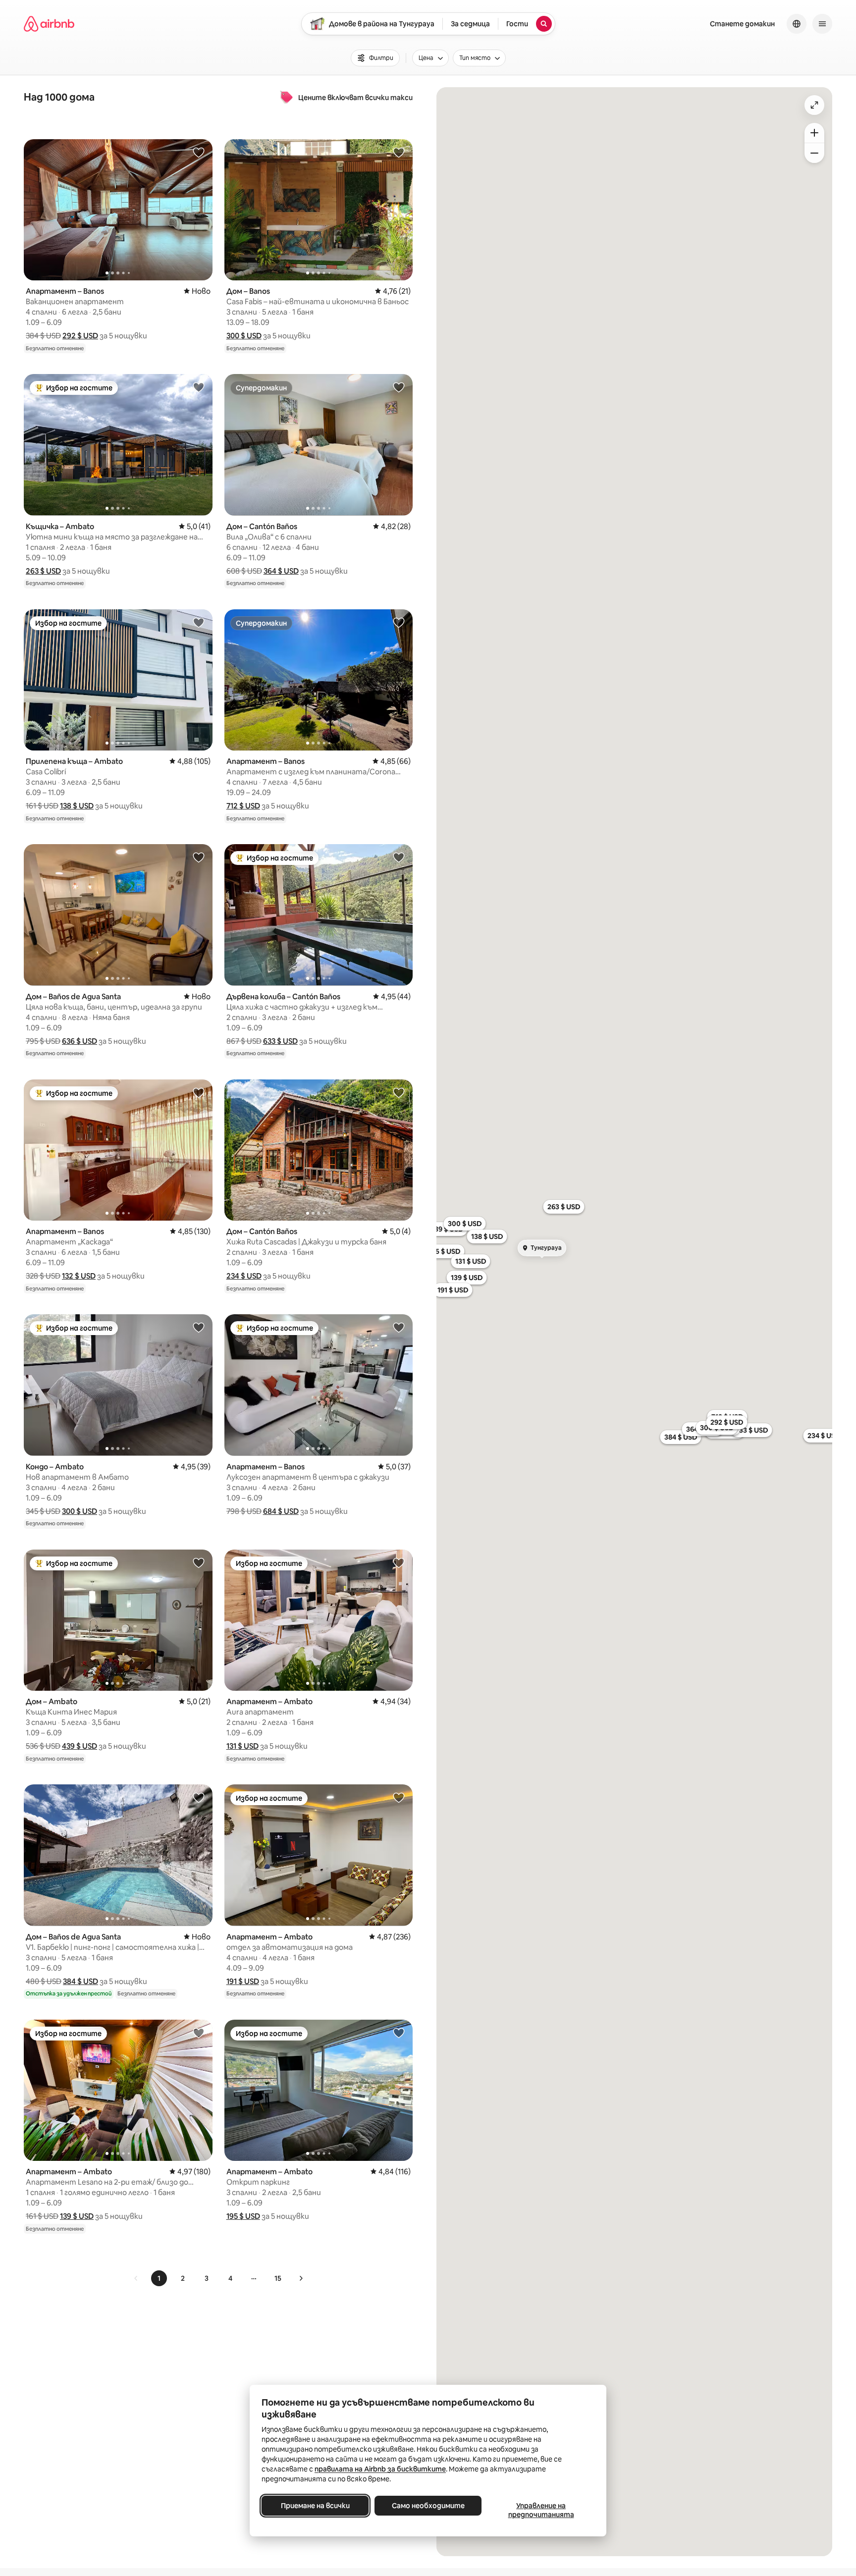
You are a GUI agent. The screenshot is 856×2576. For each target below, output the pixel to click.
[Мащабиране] (814, 133)
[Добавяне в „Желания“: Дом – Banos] (399, 152)
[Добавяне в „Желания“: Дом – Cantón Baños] (399, 387)
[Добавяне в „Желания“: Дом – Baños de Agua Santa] (199, 857)
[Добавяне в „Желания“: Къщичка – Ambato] (199, 387)
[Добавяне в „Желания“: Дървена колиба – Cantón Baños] (399, 857)
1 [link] (159, 2278)
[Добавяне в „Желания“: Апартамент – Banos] (199, 152)
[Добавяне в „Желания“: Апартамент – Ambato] (399, 1562)
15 (278, 2278)
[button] (80, 336)
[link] (136, 2278)
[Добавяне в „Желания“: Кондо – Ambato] (199, 1327)
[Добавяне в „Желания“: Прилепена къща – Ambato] (199, 622)
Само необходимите (428, 2506)
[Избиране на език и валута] (797, 24)
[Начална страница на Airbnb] (49, 24)
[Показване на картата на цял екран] (814, 105)
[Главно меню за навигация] (822, 24)
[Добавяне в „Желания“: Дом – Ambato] (199, 1562)
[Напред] (301, 2278)
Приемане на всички (315, 2506)
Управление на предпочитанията (541, 2510)
